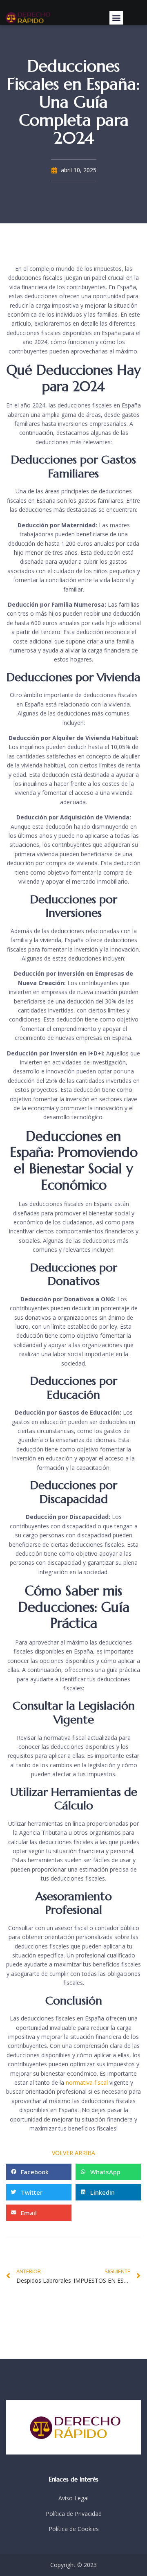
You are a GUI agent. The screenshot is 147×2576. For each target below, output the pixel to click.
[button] (116, 18)
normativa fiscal (87, 2082)
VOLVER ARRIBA (73, 2153)
